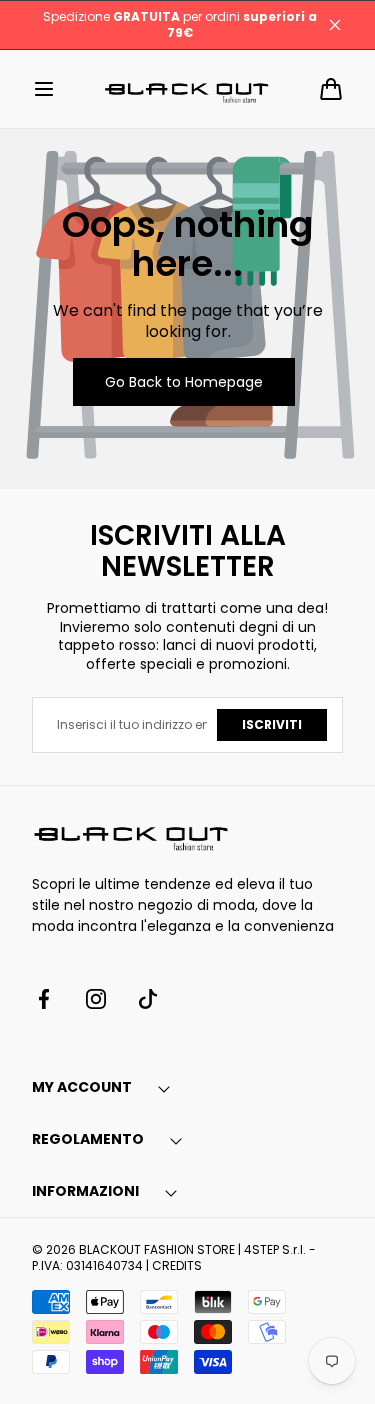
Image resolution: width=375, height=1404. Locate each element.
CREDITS (177, 1265)
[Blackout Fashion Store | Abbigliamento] (188, 89)
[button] (44, 89)
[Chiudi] (335, 25)
